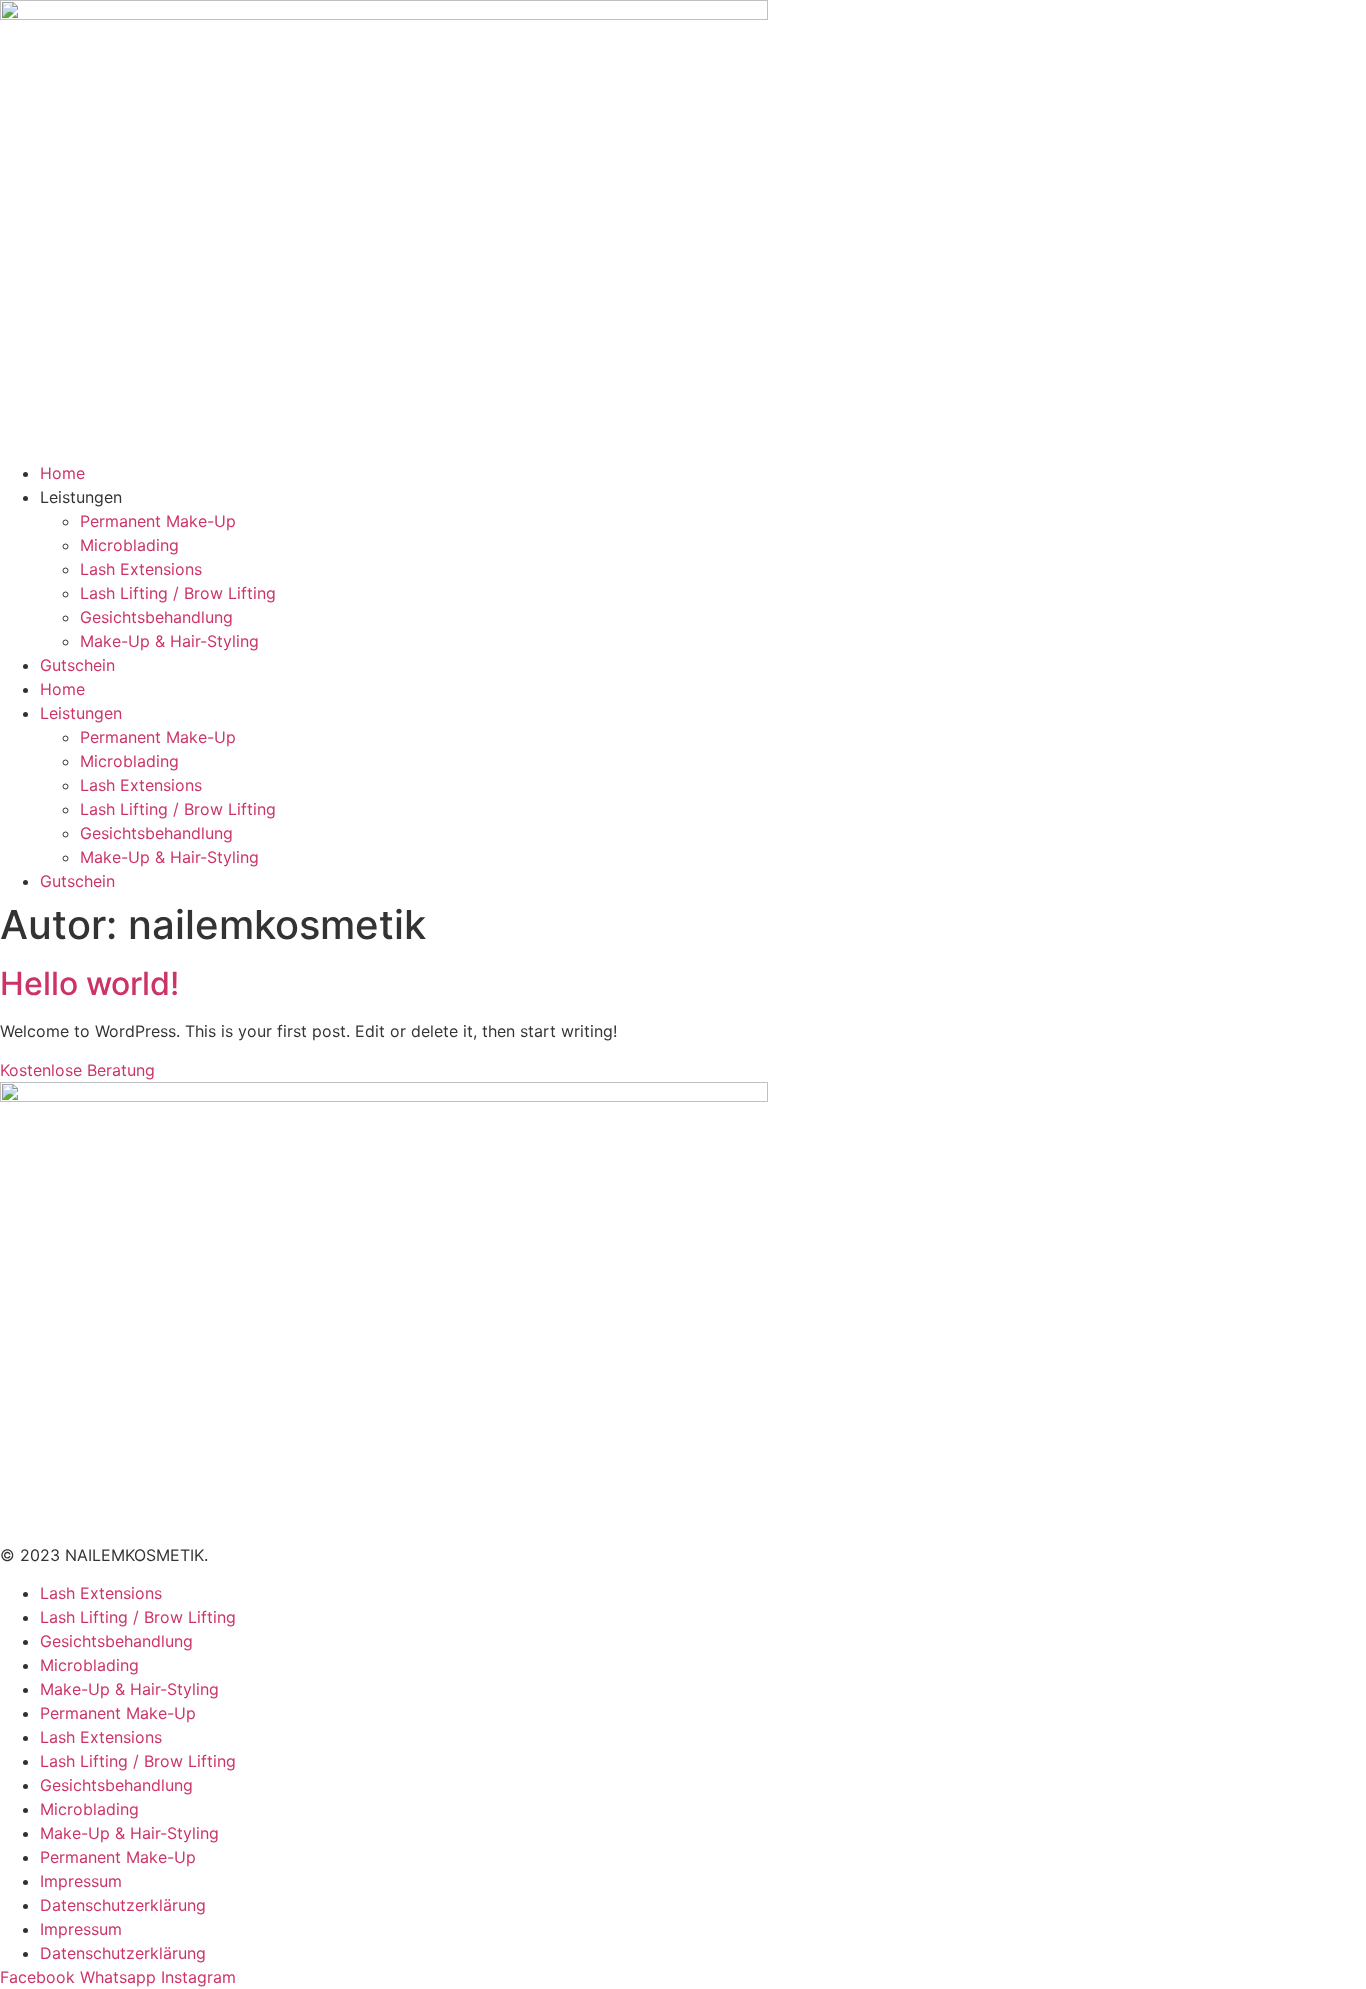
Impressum (81, 1881)
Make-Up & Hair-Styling (169, 641)
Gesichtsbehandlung (156, 617)
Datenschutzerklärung (123, 1905)
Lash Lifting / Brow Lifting (178, 593)
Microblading (129, 545)
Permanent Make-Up (158, 521)
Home (62, 473)
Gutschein (77, 665)
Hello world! (89, 983)
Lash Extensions (141, 569)
